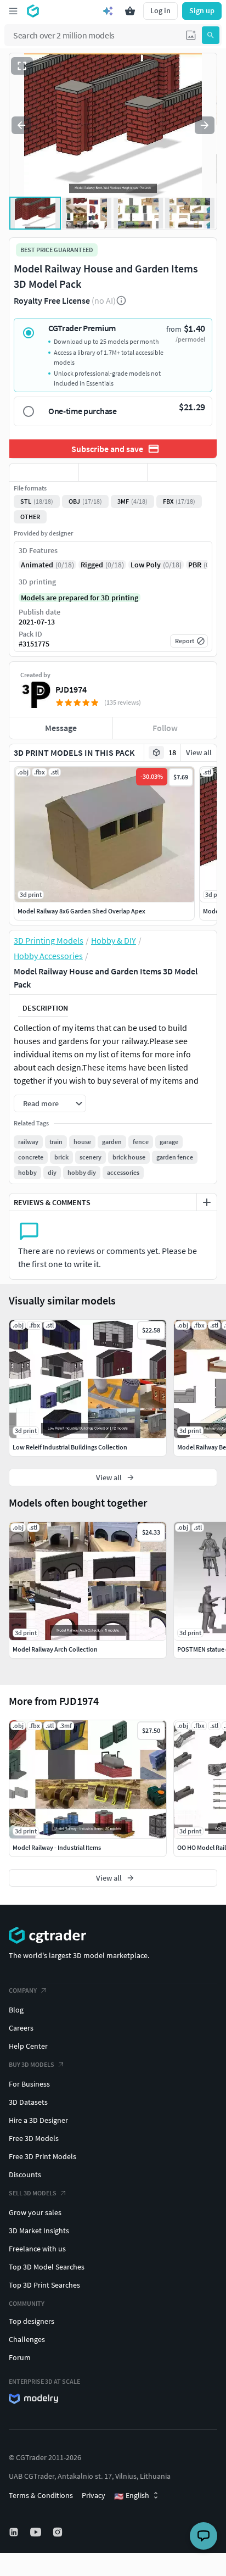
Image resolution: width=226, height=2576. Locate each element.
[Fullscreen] (22, 66)
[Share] (182, 472)
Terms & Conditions (41, 2495)
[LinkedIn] (15, 2532)
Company (23, 1990)
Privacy (94, 2495)
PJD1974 (71, 689)
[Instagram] (59, 2532)
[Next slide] (205, 125)
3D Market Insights (39, 2231)
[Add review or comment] (207, 1202)
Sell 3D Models (33, 2193)
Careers (21, 2028)
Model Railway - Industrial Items (57, 1847)
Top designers (32, 2321)
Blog (16, 2010)
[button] (191, 35)
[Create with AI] (108, 11)
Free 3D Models (34, 2138)
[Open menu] (13, 11)
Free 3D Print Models (43, 2156)
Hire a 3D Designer (38, 2120)
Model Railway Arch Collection (55, 1649)
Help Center (28, 2046)
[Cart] (130, 11)
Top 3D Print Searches (44, 2285)
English (132, 2496)
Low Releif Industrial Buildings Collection (70, 1447)
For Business (29, 2084)
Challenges (27, 2339)
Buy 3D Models (32, 2064)
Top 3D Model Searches (47, 2267)
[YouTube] (37, 2532)
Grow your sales (35, 2212)
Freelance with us (37, 2249)
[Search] (211, 35)
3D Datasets (28, 2102)
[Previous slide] (21, 125)
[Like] (44, 472)
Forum (20, 2357)
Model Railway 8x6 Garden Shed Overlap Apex (81, 911)
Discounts (25, 2174)
